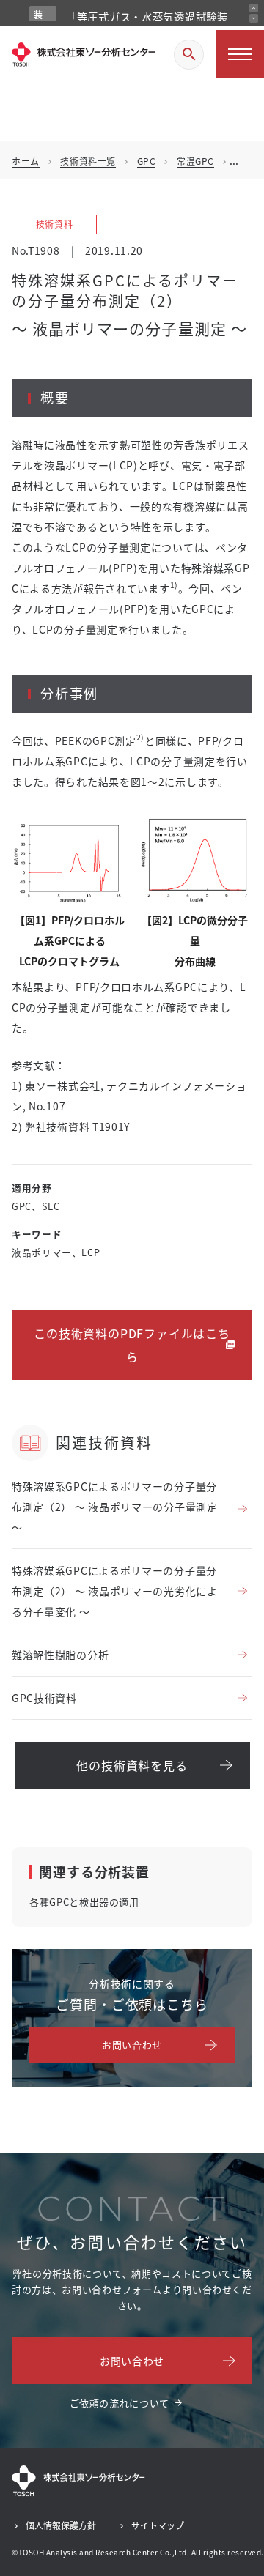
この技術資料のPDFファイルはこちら (132, 1345)
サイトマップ (158, 2525)
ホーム (26, 161)
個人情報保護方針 (61, 2525)
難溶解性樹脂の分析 (60, 1655)
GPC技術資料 (44, 1698)
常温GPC (195, 161)
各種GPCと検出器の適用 (84, 1902)
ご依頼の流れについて (120, 2403)
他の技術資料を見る (132, 1765)
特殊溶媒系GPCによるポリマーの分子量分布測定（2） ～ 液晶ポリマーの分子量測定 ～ (115, 1507)
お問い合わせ (132, 2045)
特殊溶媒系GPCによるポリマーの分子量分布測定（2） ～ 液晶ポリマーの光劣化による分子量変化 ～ (115, 1591)
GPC (147, 161)
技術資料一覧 (88, 161)
